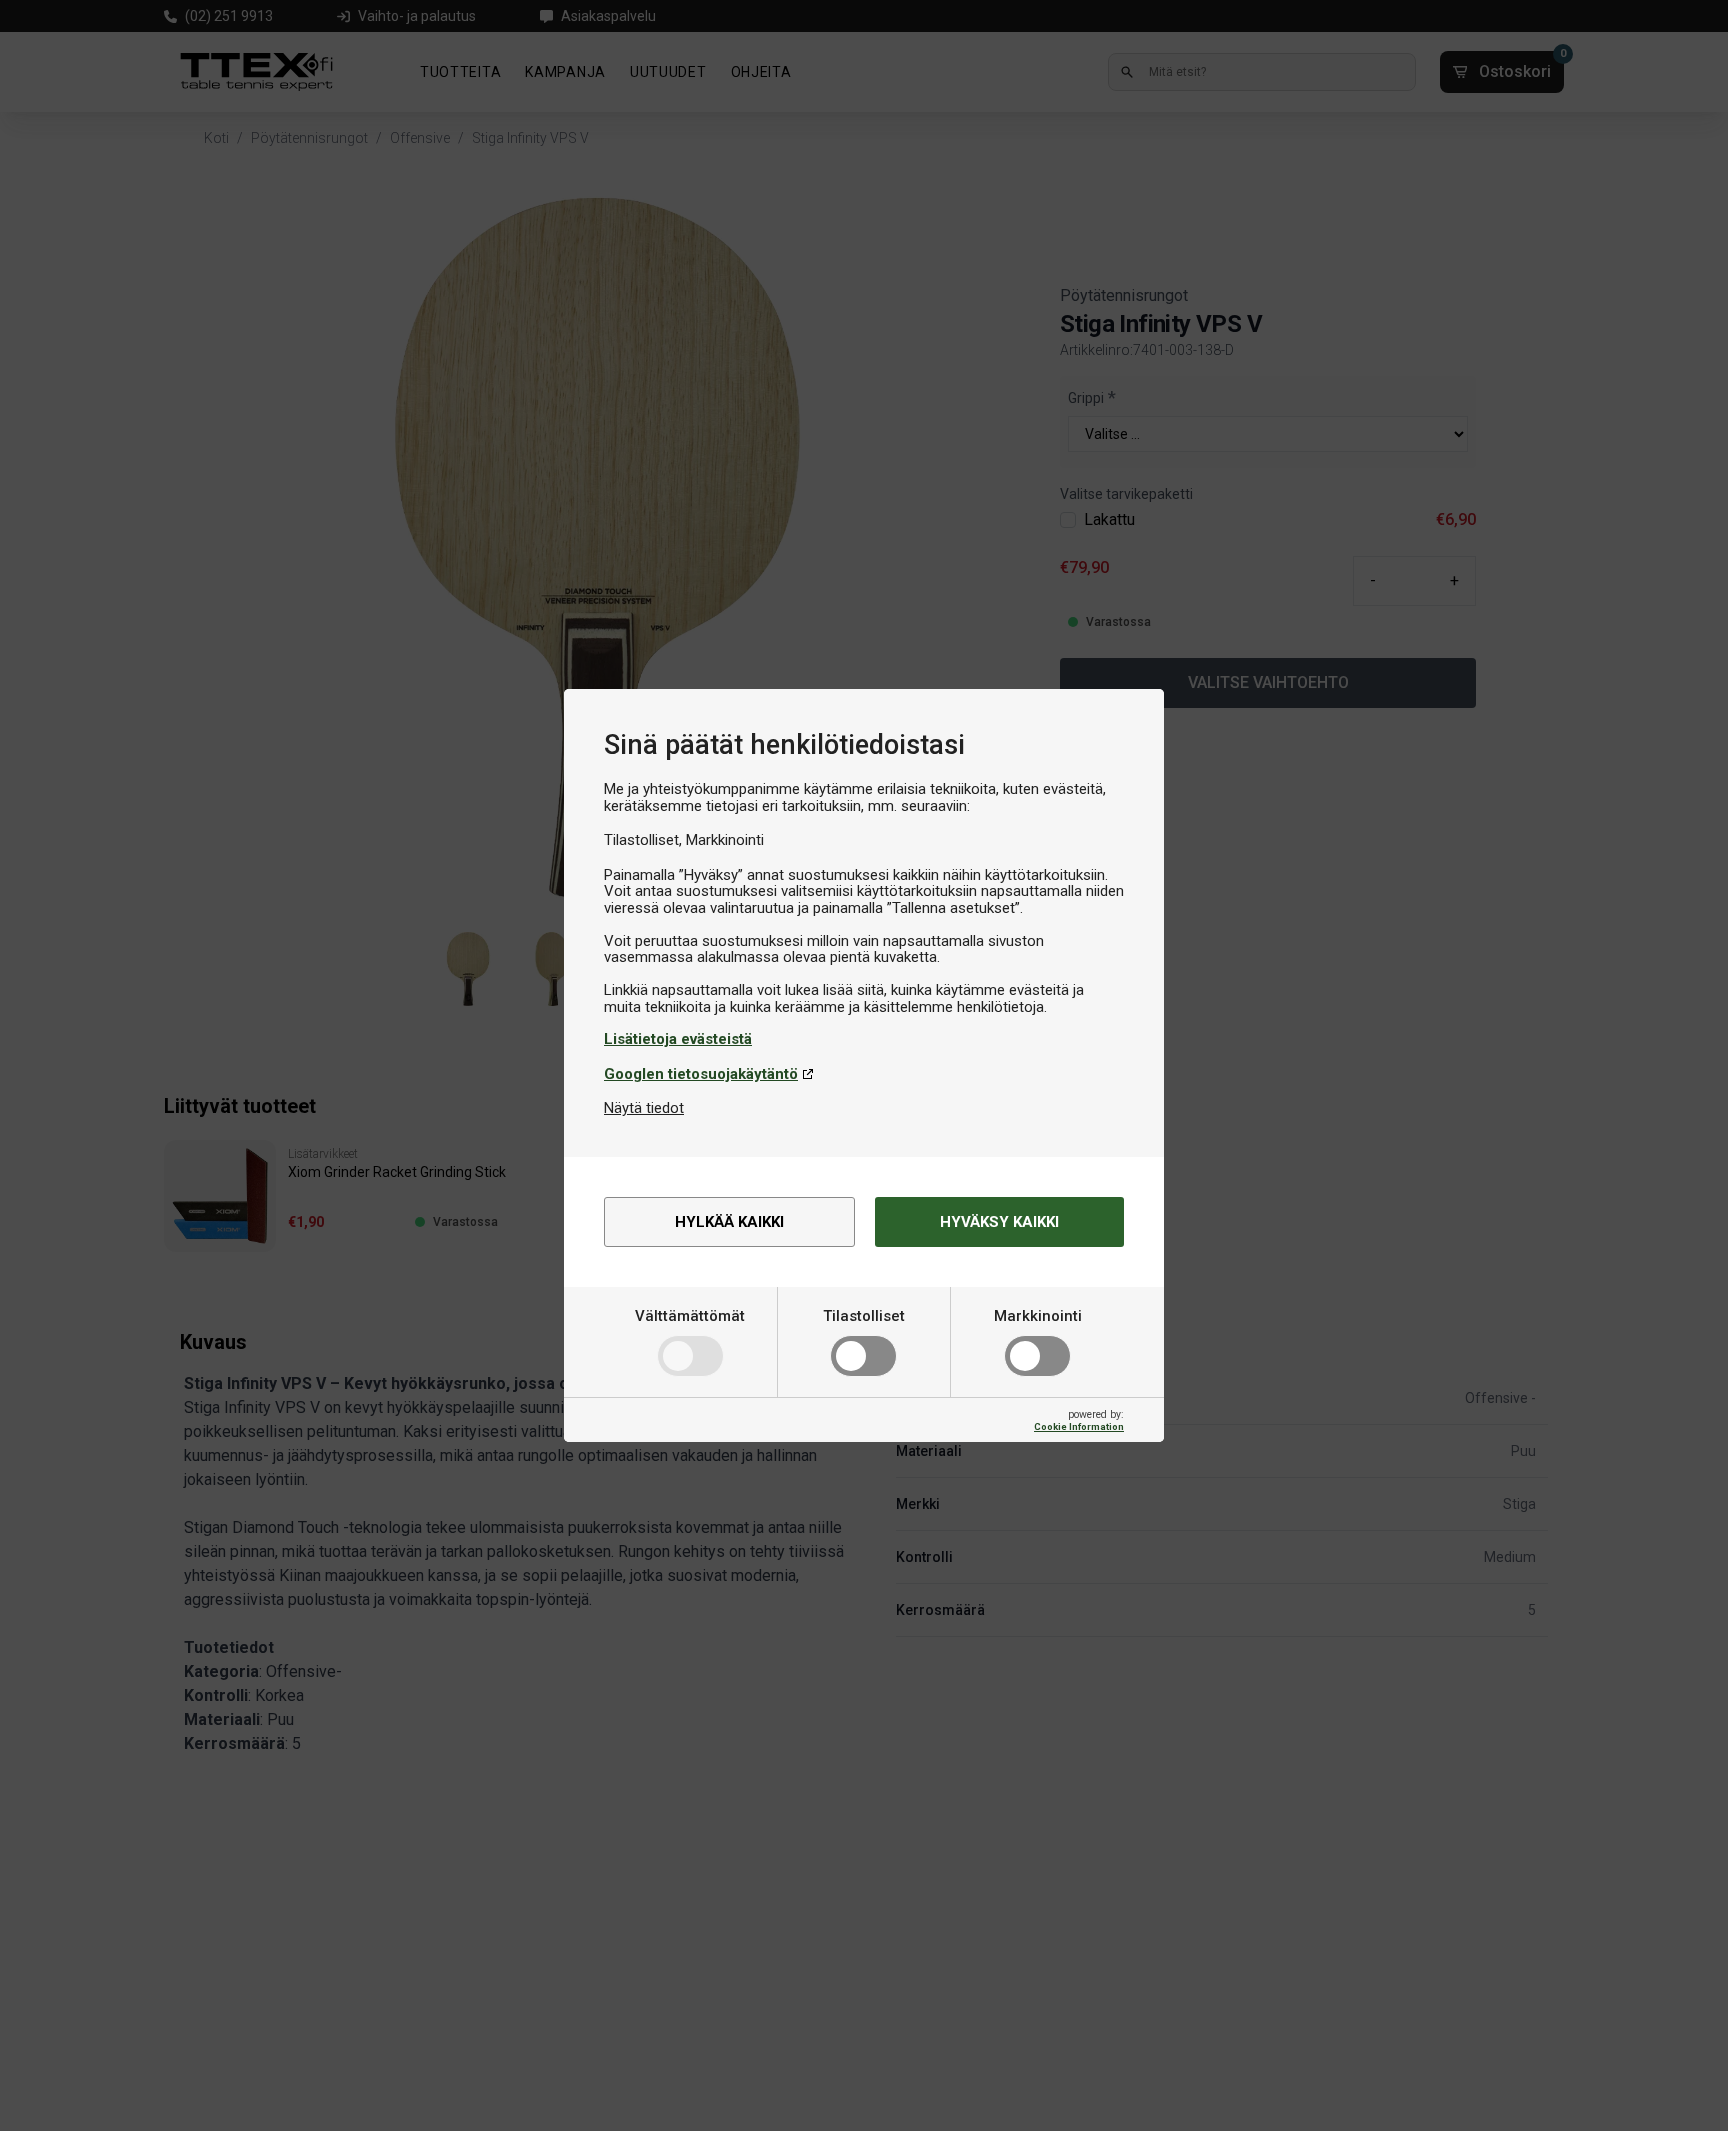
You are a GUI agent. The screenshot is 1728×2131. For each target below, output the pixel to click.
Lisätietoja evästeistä (678, 1039)
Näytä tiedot (644, 1108)
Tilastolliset (864, 1316)
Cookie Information (1079, 1426)
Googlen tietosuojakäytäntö (701, 1074)
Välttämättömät (690, 1316)
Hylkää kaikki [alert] (729, 1222)
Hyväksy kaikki (999, 1222)
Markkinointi (1038, 1316)
